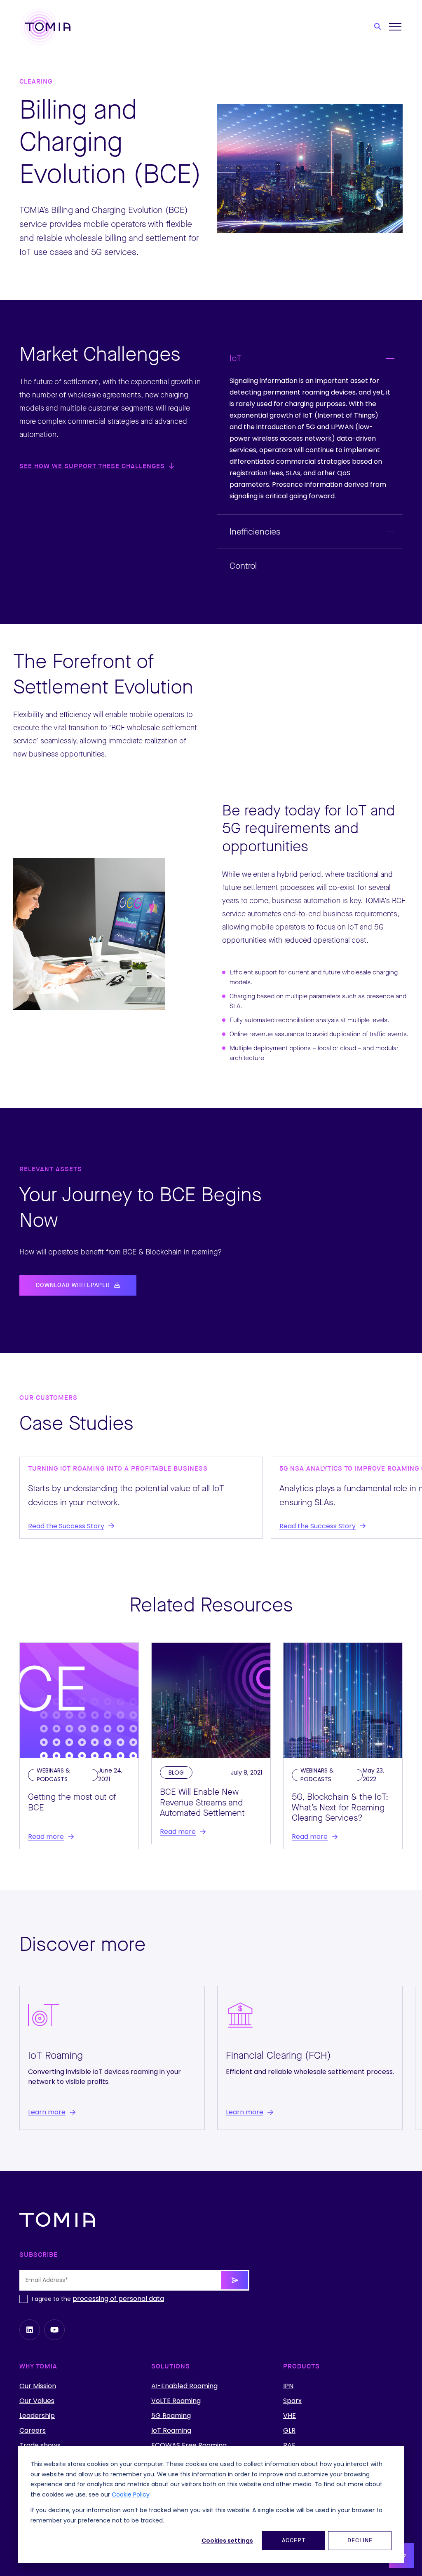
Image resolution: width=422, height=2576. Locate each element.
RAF (289, 2445)
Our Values (37, 2401)
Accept (294, 2541)
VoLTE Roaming (176, 2401)
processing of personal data (118, 2299)
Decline (360, 2541)
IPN (288, 2386)
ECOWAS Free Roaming (189, 2445)
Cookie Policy (131, 2494)
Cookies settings (227, 2541)
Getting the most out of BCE (72, 1802)
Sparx (292, 2401)
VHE (290, 2416)
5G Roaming (171, 2416)
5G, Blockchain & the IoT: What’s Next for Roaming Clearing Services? (340, 1807)
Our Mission (38, 2386)
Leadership (37, 2416)
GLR (289, 2431)
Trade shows (40, 2445)
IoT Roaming (171, 2431)
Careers (33, 2431)
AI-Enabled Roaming (184, 2386)
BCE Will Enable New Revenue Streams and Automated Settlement (202, 1802)
